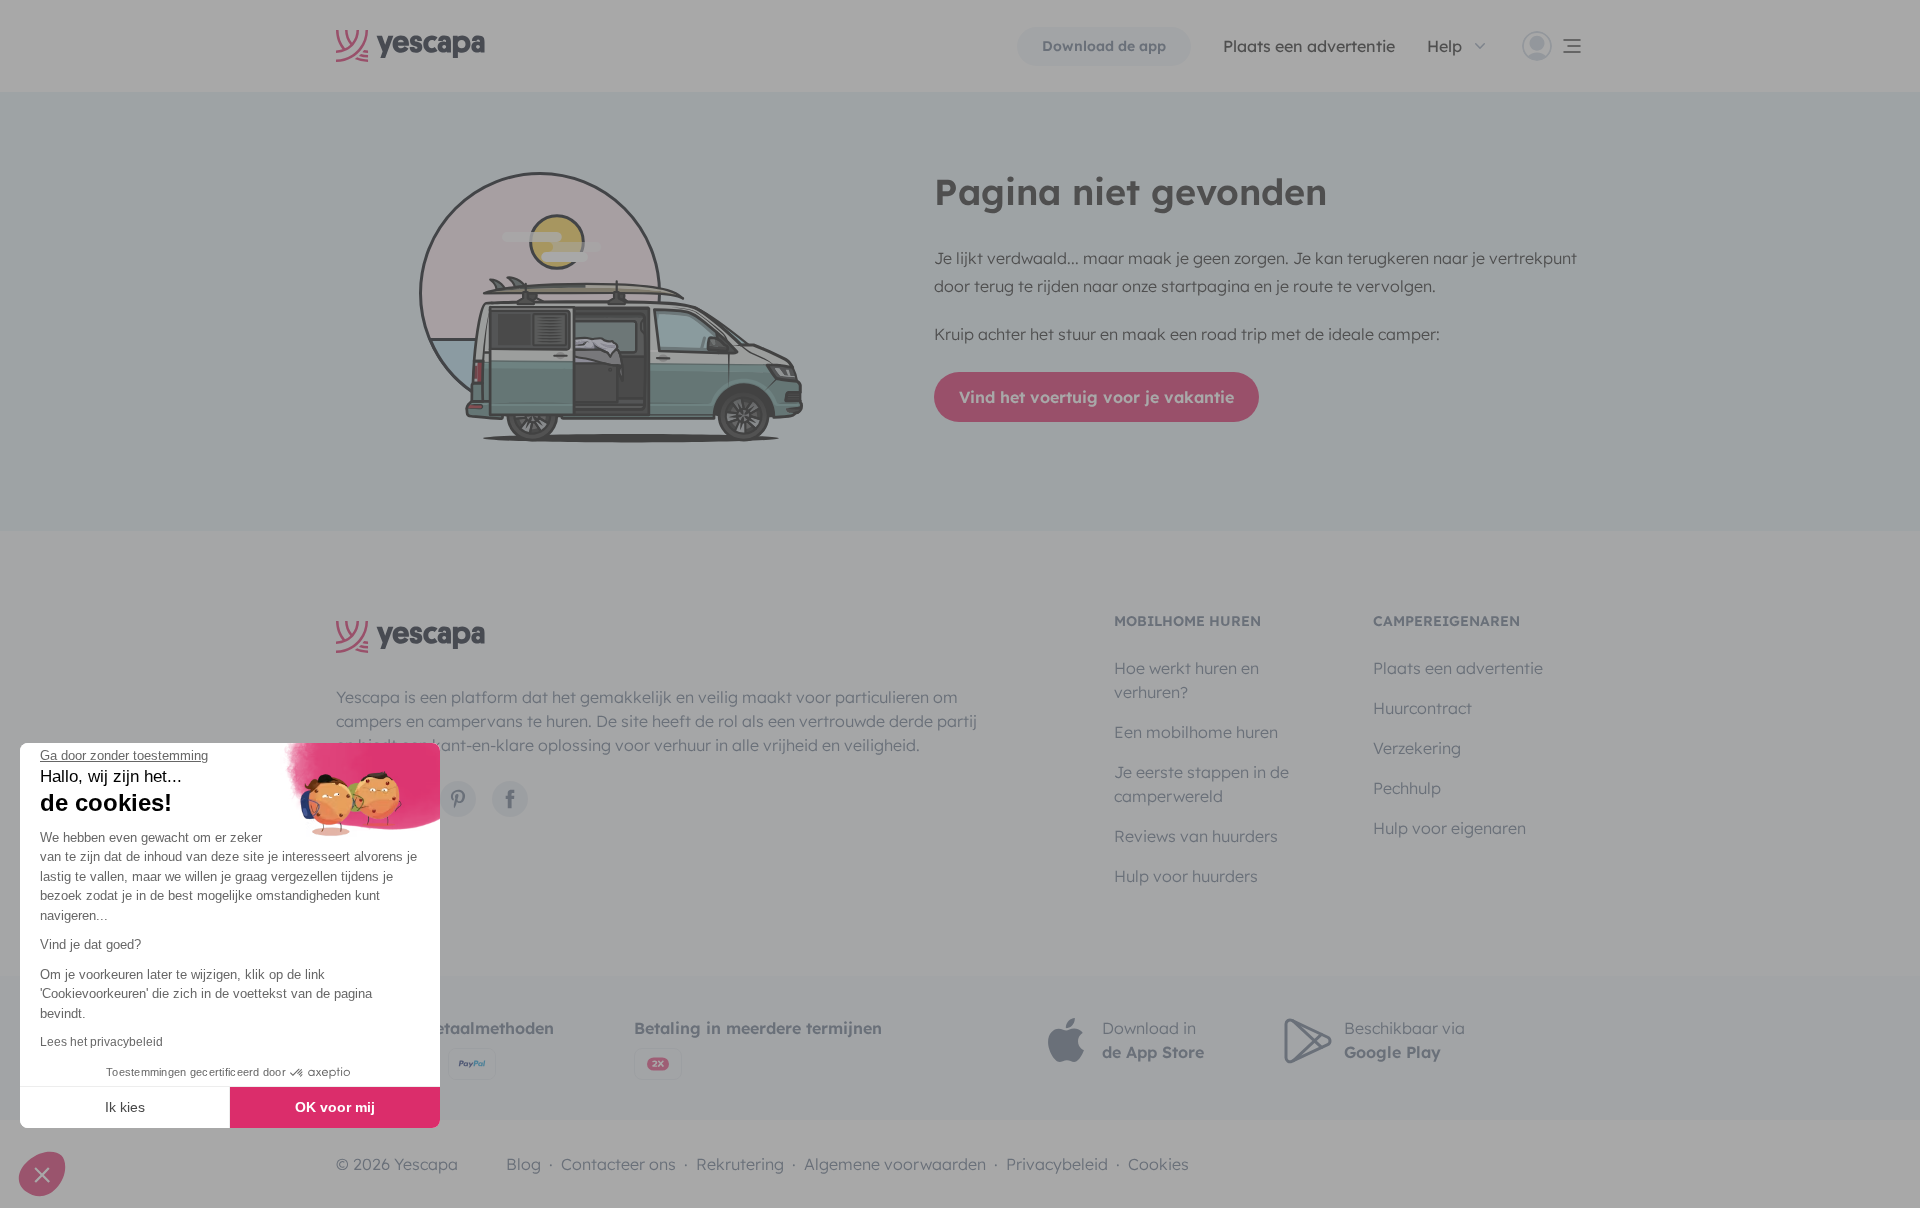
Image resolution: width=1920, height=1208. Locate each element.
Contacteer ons (618, 1164)
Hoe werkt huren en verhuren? (1186, 680)
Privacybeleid (1057, 1164)
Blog (523, 1164)
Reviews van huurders (1196, 836)
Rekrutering (740, 1164)
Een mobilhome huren (1196, 732)
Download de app (1104, 46)
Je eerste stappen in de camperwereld (1201, 784)
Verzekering (1417, 748)
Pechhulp (1407, 788)
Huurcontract (1422, 708)
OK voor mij (335, 1107)
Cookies (1158, 1164)
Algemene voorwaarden (895, 1164)
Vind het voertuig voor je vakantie (1096, 397)
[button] (42, 1174)
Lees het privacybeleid (101, 1042)
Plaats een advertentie (1458, 668)
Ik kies (125, 1107)
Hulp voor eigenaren (1449, 828)
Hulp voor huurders (1186, 876)
